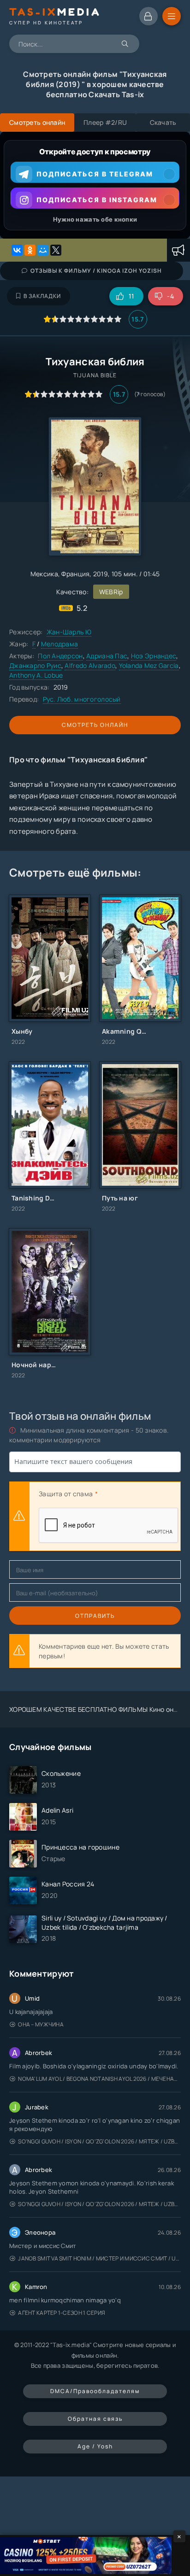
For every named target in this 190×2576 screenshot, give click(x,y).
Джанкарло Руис (35, 665)
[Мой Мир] (43, 250)
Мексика (44, 574)
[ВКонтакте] (17, 250)
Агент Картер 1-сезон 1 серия (62, 2313)
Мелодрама (60, 644)
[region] (95, 185)
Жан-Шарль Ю (69, 632)
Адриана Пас (107, 656)
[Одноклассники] (30, 250)
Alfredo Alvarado (90, 665)
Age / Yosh (95, 2446)
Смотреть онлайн (95, 725)
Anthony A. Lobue (36, 675)
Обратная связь (95, 2419)
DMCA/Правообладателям (95, 2391)
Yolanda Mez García (149, 665)
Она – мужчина (41, 2024)
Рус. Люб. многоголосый (82, 699)
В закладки (42, 296)
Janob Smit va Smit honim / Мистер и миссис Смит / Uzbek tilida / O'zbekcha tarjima (99, 2258)
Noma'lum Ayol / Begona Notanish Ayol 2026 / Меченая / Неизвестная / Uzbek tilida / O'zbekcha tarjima (99, 2079)
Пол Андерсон (60, 656)
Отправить (95, 1616)
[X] (56, 250)
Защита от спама (66, 1494)
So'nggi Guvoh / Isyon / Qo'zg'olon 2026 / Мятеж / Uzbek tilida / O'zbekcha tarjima (99, 2141)
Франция (75, 574)
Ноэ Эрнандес (154, 656)
